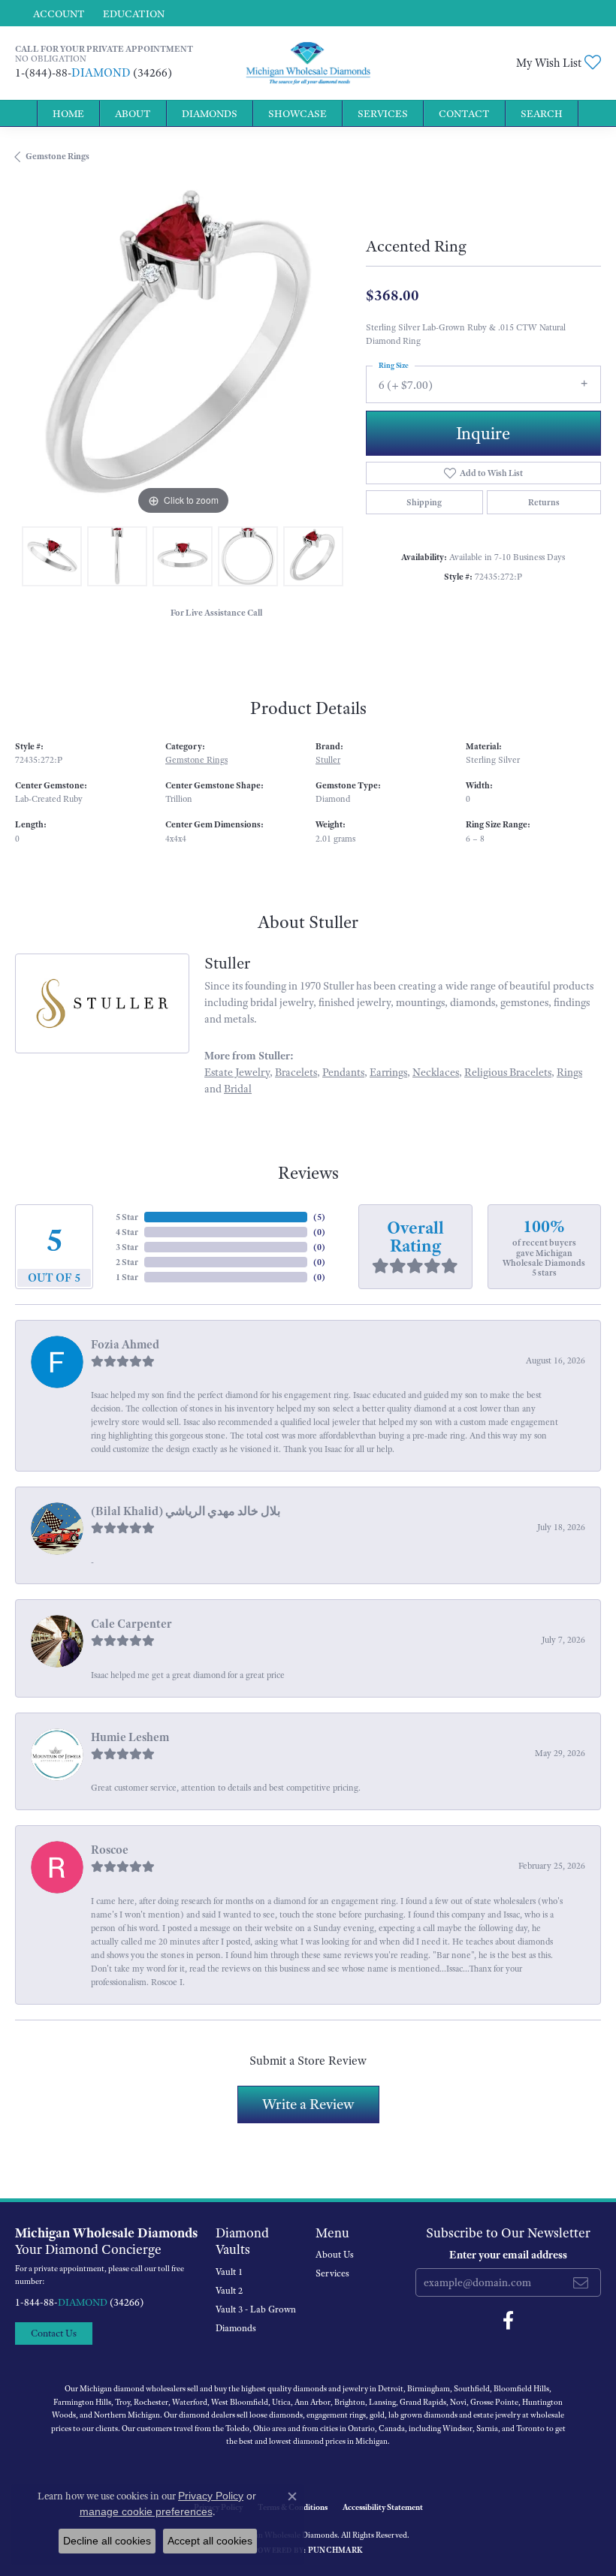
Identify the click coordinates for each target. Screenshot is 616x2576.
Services (383, 113)
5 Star (127, 1217)
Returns (544, 502)
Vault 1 (229, 2272)
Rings (569, 1072)
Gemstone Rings (57, 156)
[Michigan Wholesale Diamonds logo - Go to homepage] (308, 63)
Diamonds (210, 113)
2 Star (127, 1262)
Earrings (388, 1072)
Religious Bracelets (508, 1072)
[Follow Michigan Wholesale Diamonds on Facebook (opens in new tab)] (508, 2321)
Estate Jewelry (237, 1072)
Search (542, 113)
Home (68, 113)
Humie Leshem (130, 1737)
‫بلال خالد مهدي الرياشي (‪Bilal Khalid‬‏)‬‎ (186, 1511)
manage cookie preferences (146, 2511)
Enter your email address (508, 2255)
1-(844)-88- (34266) (94, 73)
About (133, 113)
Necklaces (436, 1072)
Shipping (424, 502)
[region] (183, 351)
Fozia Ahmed (125, 1345)
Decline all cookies (107, 2541)
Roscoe (110, 1850)
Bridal (238, 1089)
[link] (132, 13)
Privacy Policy (211, 2496)
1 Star (127, 1277)
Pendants (343, 1072)
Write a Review (308, 2104)
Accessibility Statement (383, 2507)
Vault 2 (229, 2291)
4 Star (127, 1232)
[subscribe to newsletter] (581, 2282)
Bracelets (296, 1072)
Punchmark (335, 2550)
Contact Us (54, 2333)
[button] (57, 13)
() (319, 1217)
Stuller (328, 760)
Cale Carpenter (131, 1624)
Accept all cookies (210, 2541)
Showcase (297, 113)
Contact (464, 113)
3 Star (127, 1247)
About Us (335, 2255)
